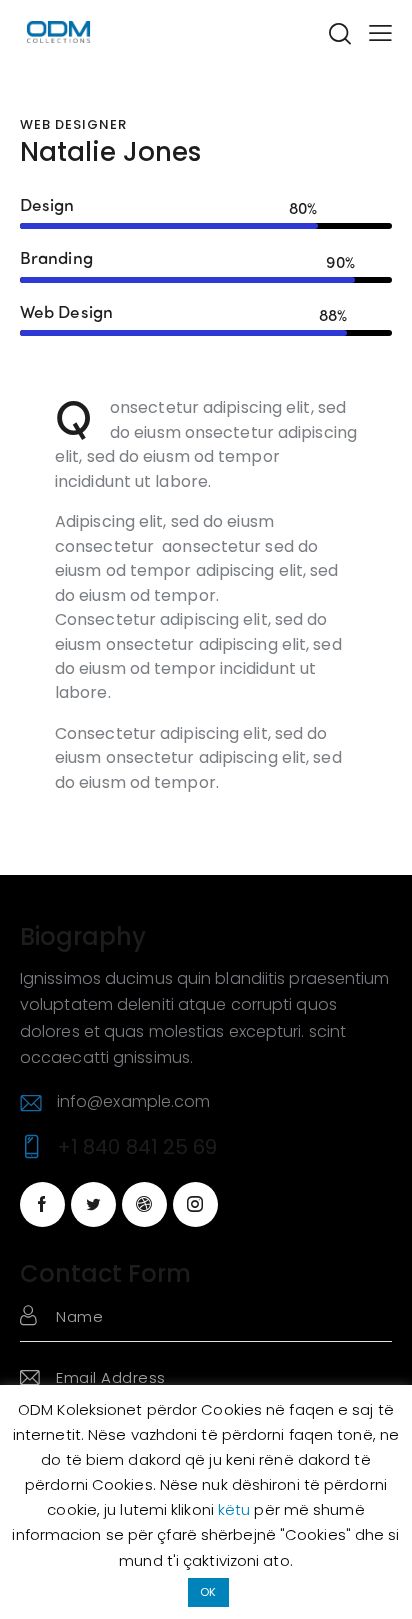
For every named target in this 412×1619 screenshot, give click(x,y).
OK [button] (208, 1592)
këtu (236, 1509)
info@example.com (134, 1101)
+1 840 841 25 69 (137, 1147)
